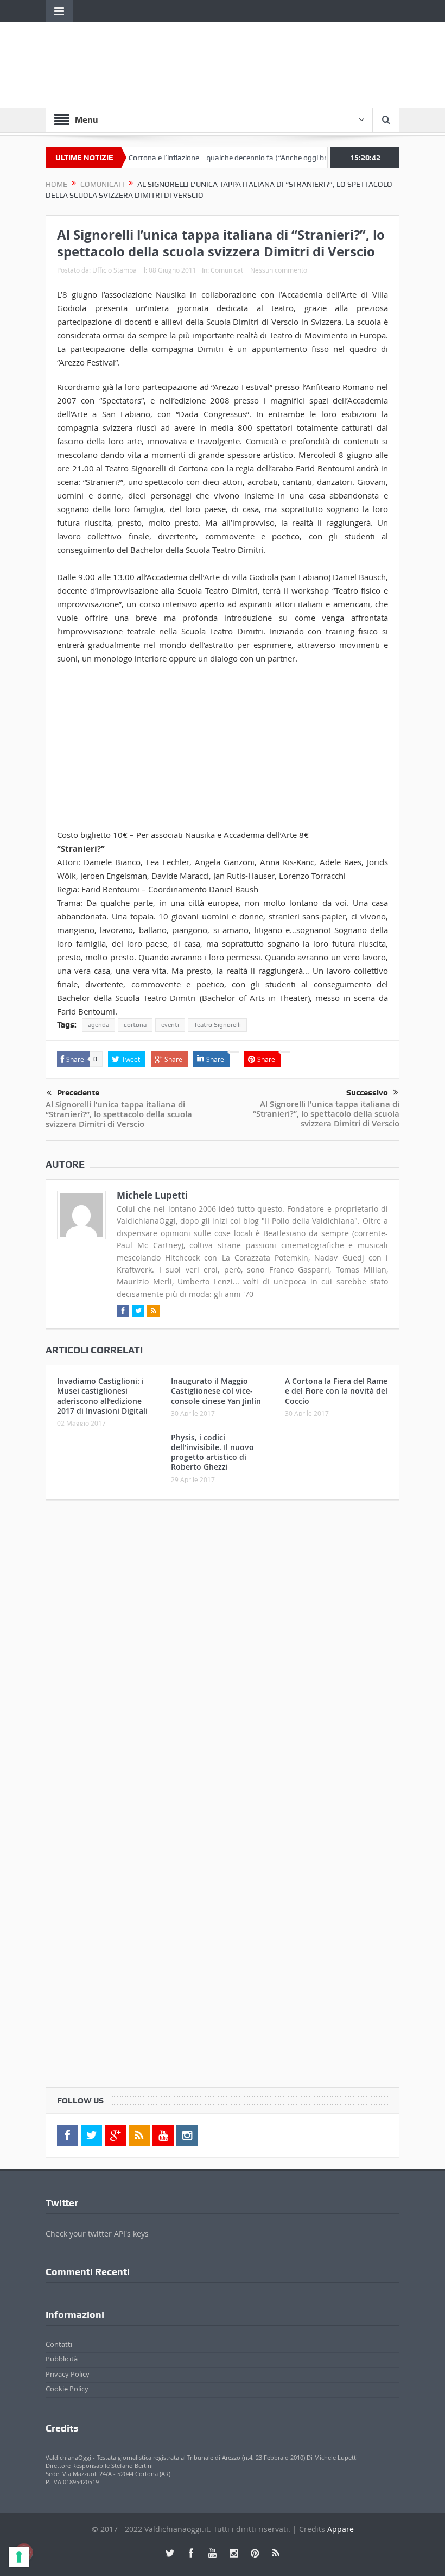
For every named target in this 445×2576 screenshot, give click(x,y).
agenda (98, 1025)
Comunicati (228, 270)
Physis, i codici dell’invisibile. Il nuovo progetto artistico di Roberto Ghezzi (212, 1452)
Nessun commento (279, 270)
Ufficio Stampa (115, 270)
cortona (135, 1025)
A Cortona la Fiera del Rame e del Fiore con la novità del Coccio (336, 1391)
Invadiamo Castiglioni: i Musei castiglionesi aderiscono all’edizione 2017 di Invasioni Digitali (102, 1396)
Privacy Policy (68, 2374)
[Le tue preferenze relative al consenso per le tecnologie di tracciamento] (19, 2557)
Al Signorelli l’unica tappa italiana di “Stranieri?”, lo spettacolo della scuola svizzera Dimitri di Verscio (119, 1114)
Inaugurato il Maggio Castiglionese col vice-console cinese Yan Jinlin (216, 1391)
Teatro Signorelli (217, 1025)
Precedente (78, 1093)
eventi (170, 1025)
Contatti (59, 2344)
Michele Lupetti (152, 1195)
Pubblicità (62, 2359)
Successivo (367, 1093)
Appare (341, 2529)
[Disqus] (223, 1652)
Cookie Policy (67, 2389)
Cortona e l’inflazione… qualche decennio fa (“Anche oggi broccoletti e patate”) (232, 158)
